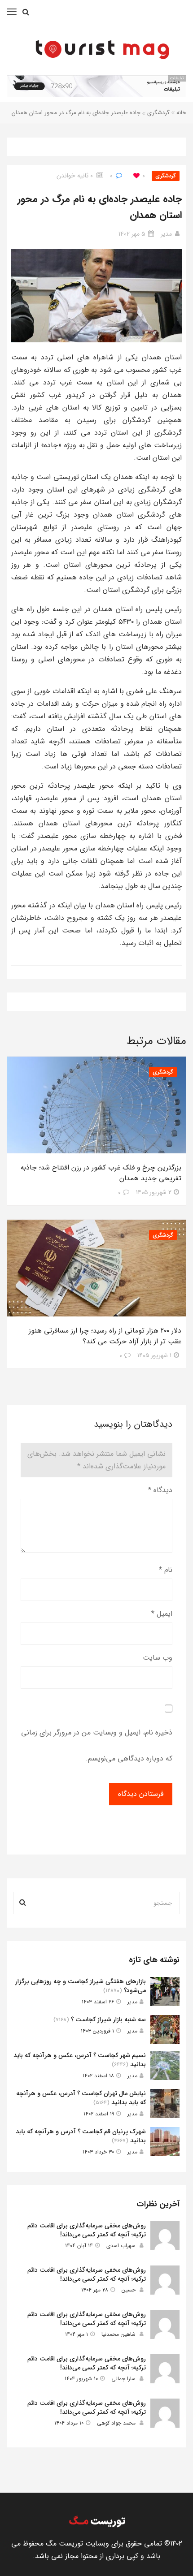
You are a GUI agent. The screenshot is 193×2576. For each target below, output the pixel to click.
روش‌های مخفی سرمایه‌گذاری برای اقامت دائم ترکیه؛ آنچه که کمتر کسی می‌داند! (87, 2230)
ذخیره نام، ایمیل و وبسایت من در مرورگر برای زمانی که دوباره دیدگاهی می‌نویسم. (97, 1745)
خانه (181, 113)
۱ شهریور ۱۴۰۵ (154, 1355)
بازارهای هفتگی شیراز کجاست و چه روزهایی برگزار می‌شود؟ (81, 1986)
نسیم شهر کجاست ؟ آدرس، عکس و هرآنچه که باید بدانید (80, 2060)
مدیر (166, 234)
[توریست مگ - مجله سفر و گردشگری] (101, 47)
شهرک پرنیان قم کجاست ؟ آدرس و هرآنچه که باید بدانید (81, 2136)
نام (166, 1570)
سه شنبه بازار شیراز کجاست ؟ (108, 2019)
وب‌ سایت (158, 1658)
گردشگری (158, 113)
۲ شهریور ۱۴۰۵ (154, 1192)
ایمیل (162, 1614)
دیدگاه (160, 1490)
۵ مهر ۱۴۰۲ (132, 234)
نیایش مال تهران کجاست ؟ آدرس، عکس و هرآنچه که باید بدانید (81, 2098)
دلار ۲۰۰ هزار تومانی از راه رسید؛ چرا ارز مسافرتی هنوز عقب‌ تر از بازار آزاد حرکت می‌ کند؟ (105, 1336)
